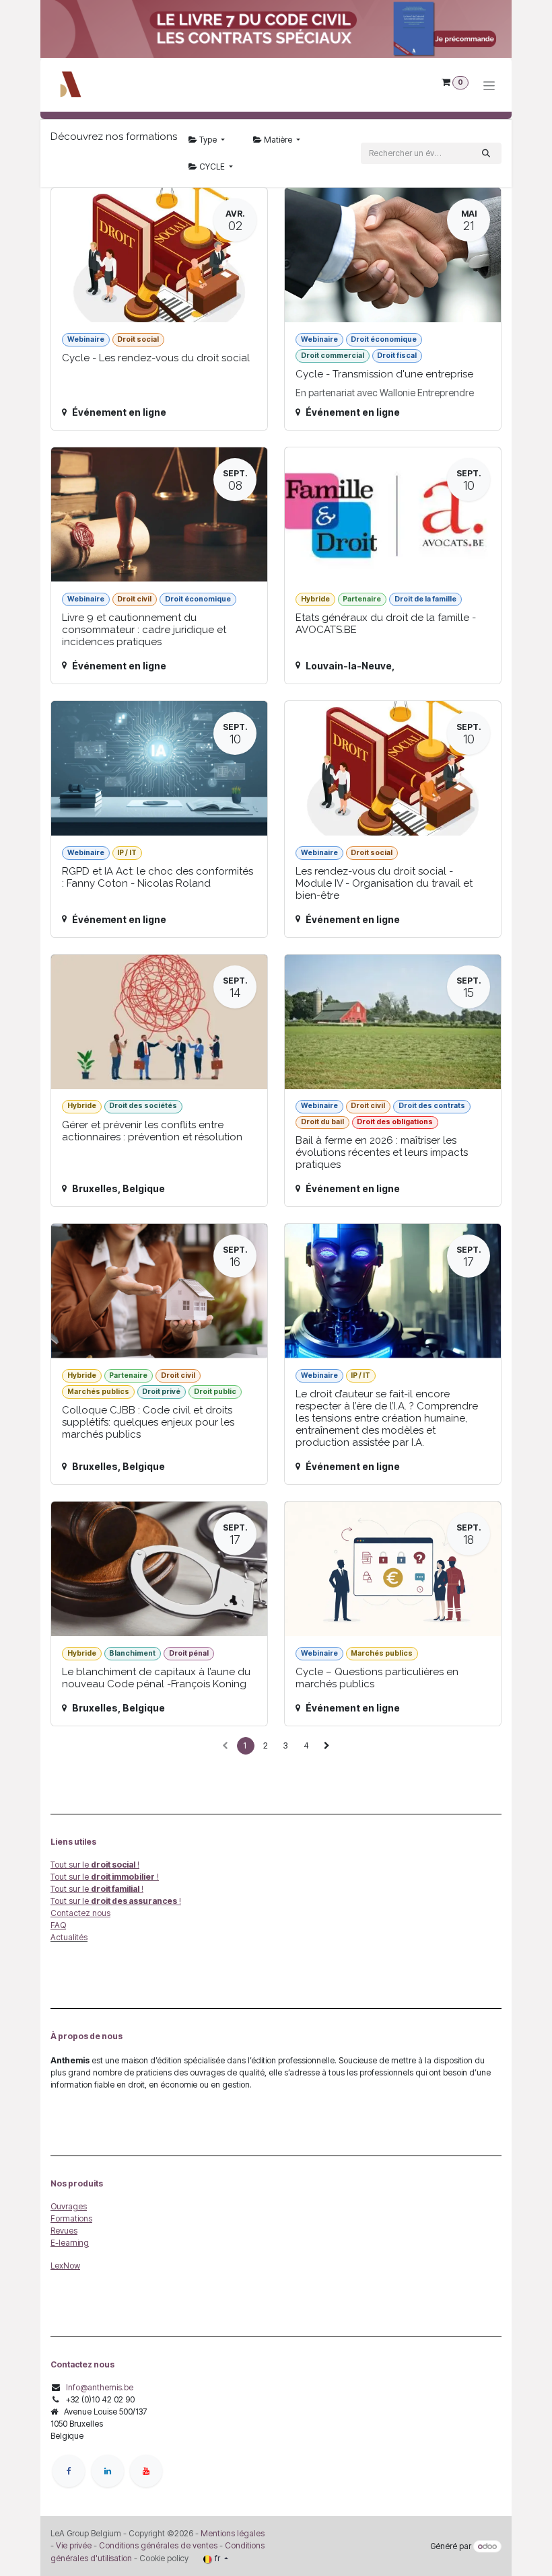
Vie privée (74, 2545)
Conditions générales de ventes (157, 2545)
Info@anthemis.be (100, 2387)
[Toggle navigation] (489, 85)
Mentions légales (233, 2533)
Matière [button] (278, 140)
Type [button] (208, 140)
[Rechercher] (486, 153)
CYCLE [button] (212, 167)
